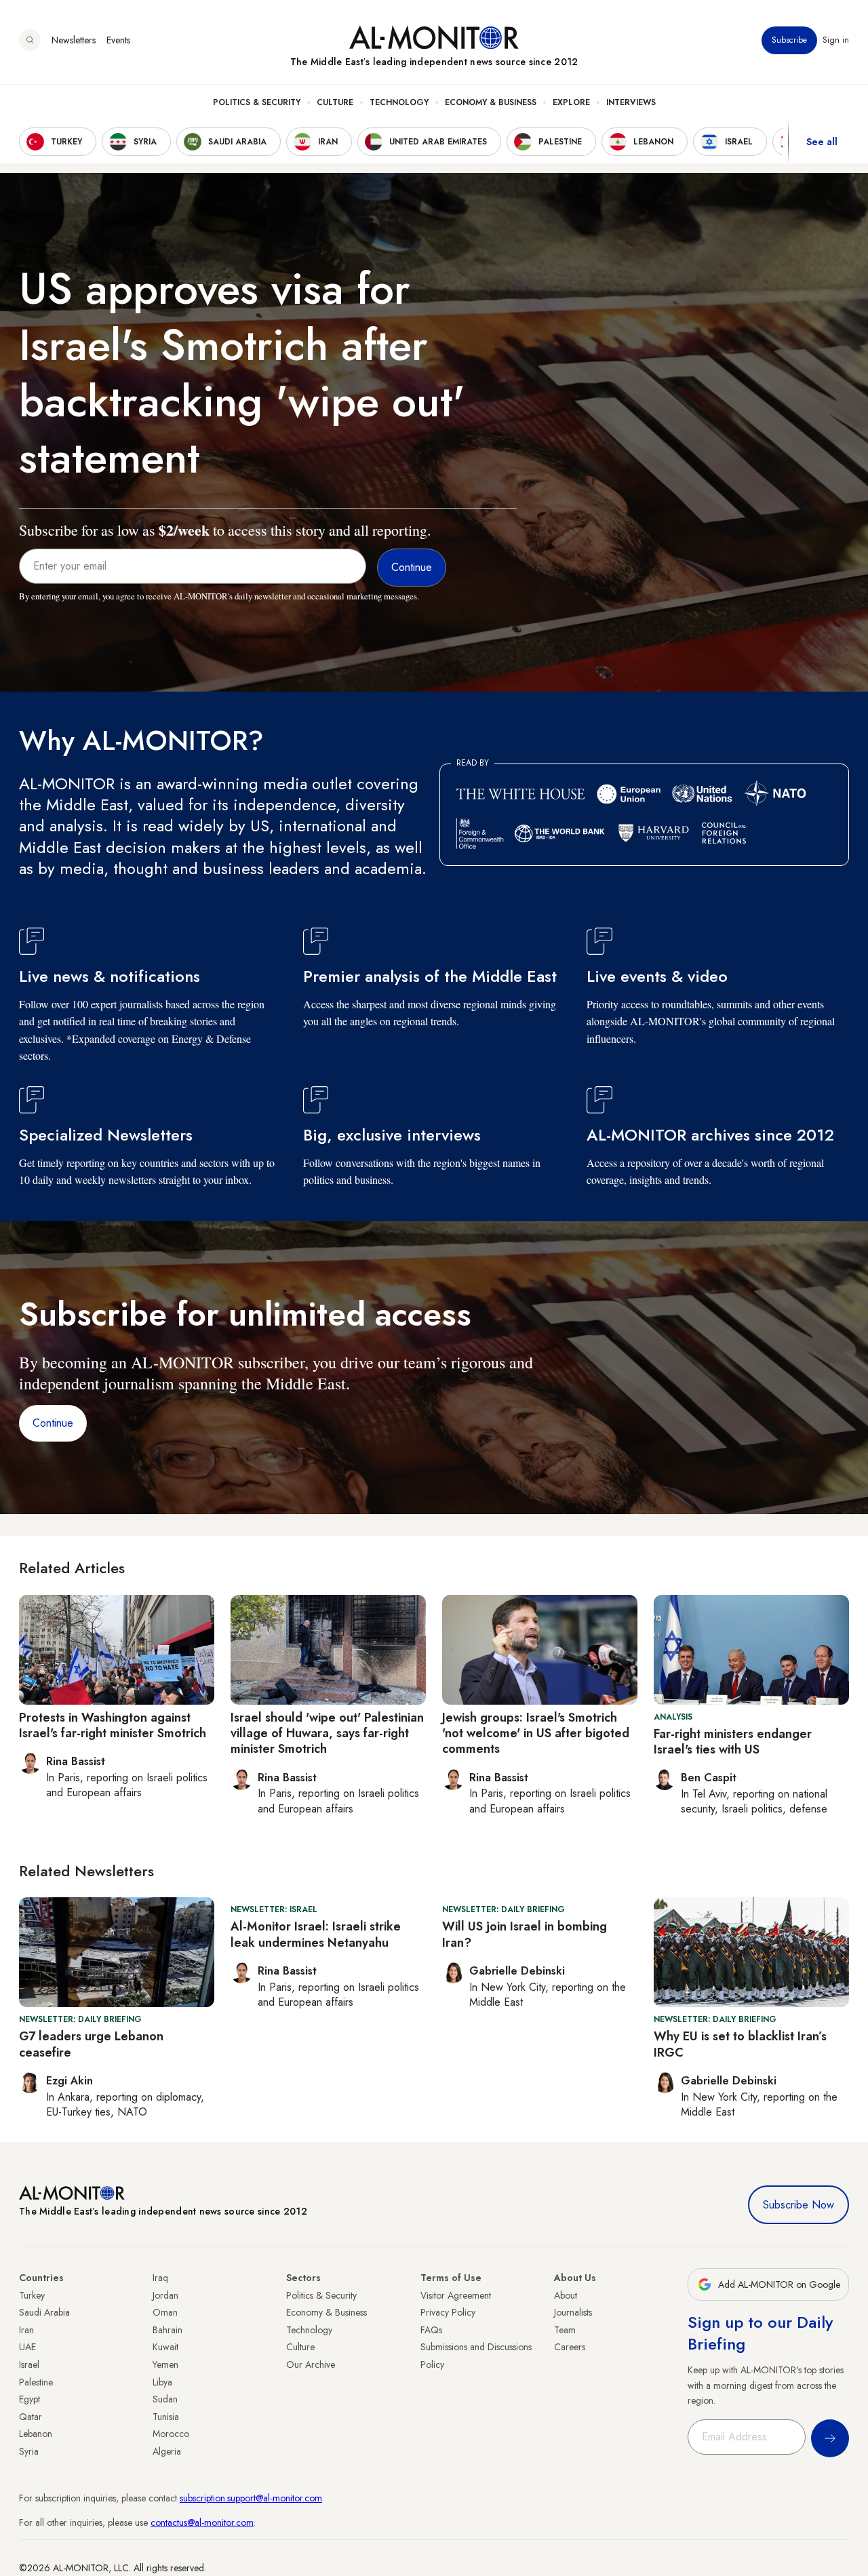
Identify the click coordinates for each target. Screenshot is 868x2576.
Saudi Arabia (44, 2312)
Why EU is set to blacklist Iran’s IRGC (740, 2044)
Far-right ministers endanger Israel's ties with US (733, 1742)
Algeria (167, 2451)
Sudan (165, 2399)
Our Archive (311, 2364)
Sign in (836, 40)
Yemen (165, 2364)
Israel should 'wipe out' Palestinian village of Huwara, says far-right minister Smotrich (327, 1733)
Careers (570, 2347)
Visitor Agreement (456, 2295)
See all (822, 142)
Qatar (31, 2417)
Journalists (573, 2312)
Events (118, 40)
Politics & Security (257, 102)
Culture (335, 102)
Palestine (36, 2382)
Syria (29, 2451)
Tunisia (166, 2417)
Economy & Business (491, 102)
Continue (53, 1423)
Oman (165, 2312)
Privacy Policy (448, 2312)
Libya (162, 2382)
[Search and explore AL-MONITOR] (30, 40)
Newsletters (74, 40)
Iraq (160, 2278)
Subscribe (789, 40)
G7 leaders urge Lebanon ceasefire (91, 2044)
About (566, 2295)
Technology (399, 102)
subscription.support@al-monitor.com (251, 2498)
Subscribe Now (798, 2205)
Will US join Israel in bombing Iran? (525, 1934)
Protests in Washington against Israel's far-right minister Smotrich (113, 1725)
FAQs (431, 2330)
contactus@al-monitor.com (202, 2522)
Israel (29, 2364)
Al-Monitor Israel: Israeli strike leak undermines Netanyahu (316, 1934)
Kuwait (165, 2347)
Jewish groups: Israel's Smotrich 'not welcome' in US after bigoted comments (536, 1733)
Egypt (29, 2399)
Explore (571, 102)
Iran (26, 2330)
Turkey (32, 2295)
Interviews (631, 102)
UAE (27, 2347)
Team (565, 2330)
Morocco (171, 2434)
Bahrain (167, 2330)
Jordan (165, 2295)
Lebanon (36, 2434)
